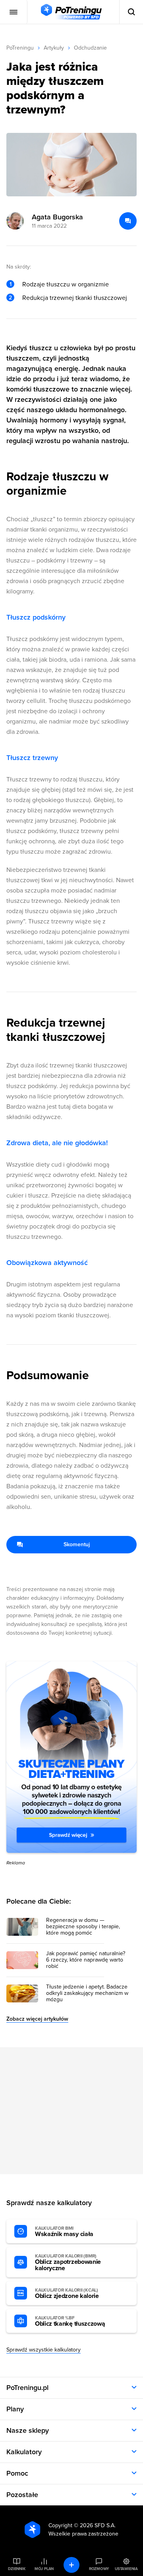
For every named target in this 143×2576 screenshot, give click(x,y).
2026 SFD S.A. (98, 2525)
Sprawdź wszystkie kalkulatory (43, 2350)
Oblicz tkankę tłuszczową (70, 2321)
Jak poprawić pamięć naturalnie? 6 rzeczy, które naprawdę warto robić (86, 1960)
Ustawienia (126, 2569)
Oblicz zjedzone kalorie (67, 2294)
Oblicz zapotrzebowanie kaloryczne (68, 2263)
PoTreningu (20, 48)
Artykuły (54, 48)
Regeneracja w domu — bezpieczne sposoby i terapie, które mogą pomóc (83, 1927)
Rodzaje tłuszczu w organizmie (66, 284)
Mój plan (44, 2569)
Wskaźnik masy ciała (64, 2232)
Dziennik (16, 2569)
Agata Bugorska (57, 217)
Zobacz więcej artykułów (37, 2019)
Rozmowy (99, 2569)
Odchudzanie (90, 48)
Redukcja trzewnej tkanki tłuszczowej (75, 298)
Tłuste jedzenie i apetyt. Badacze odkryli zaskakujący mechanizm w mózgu (87, 1993)
